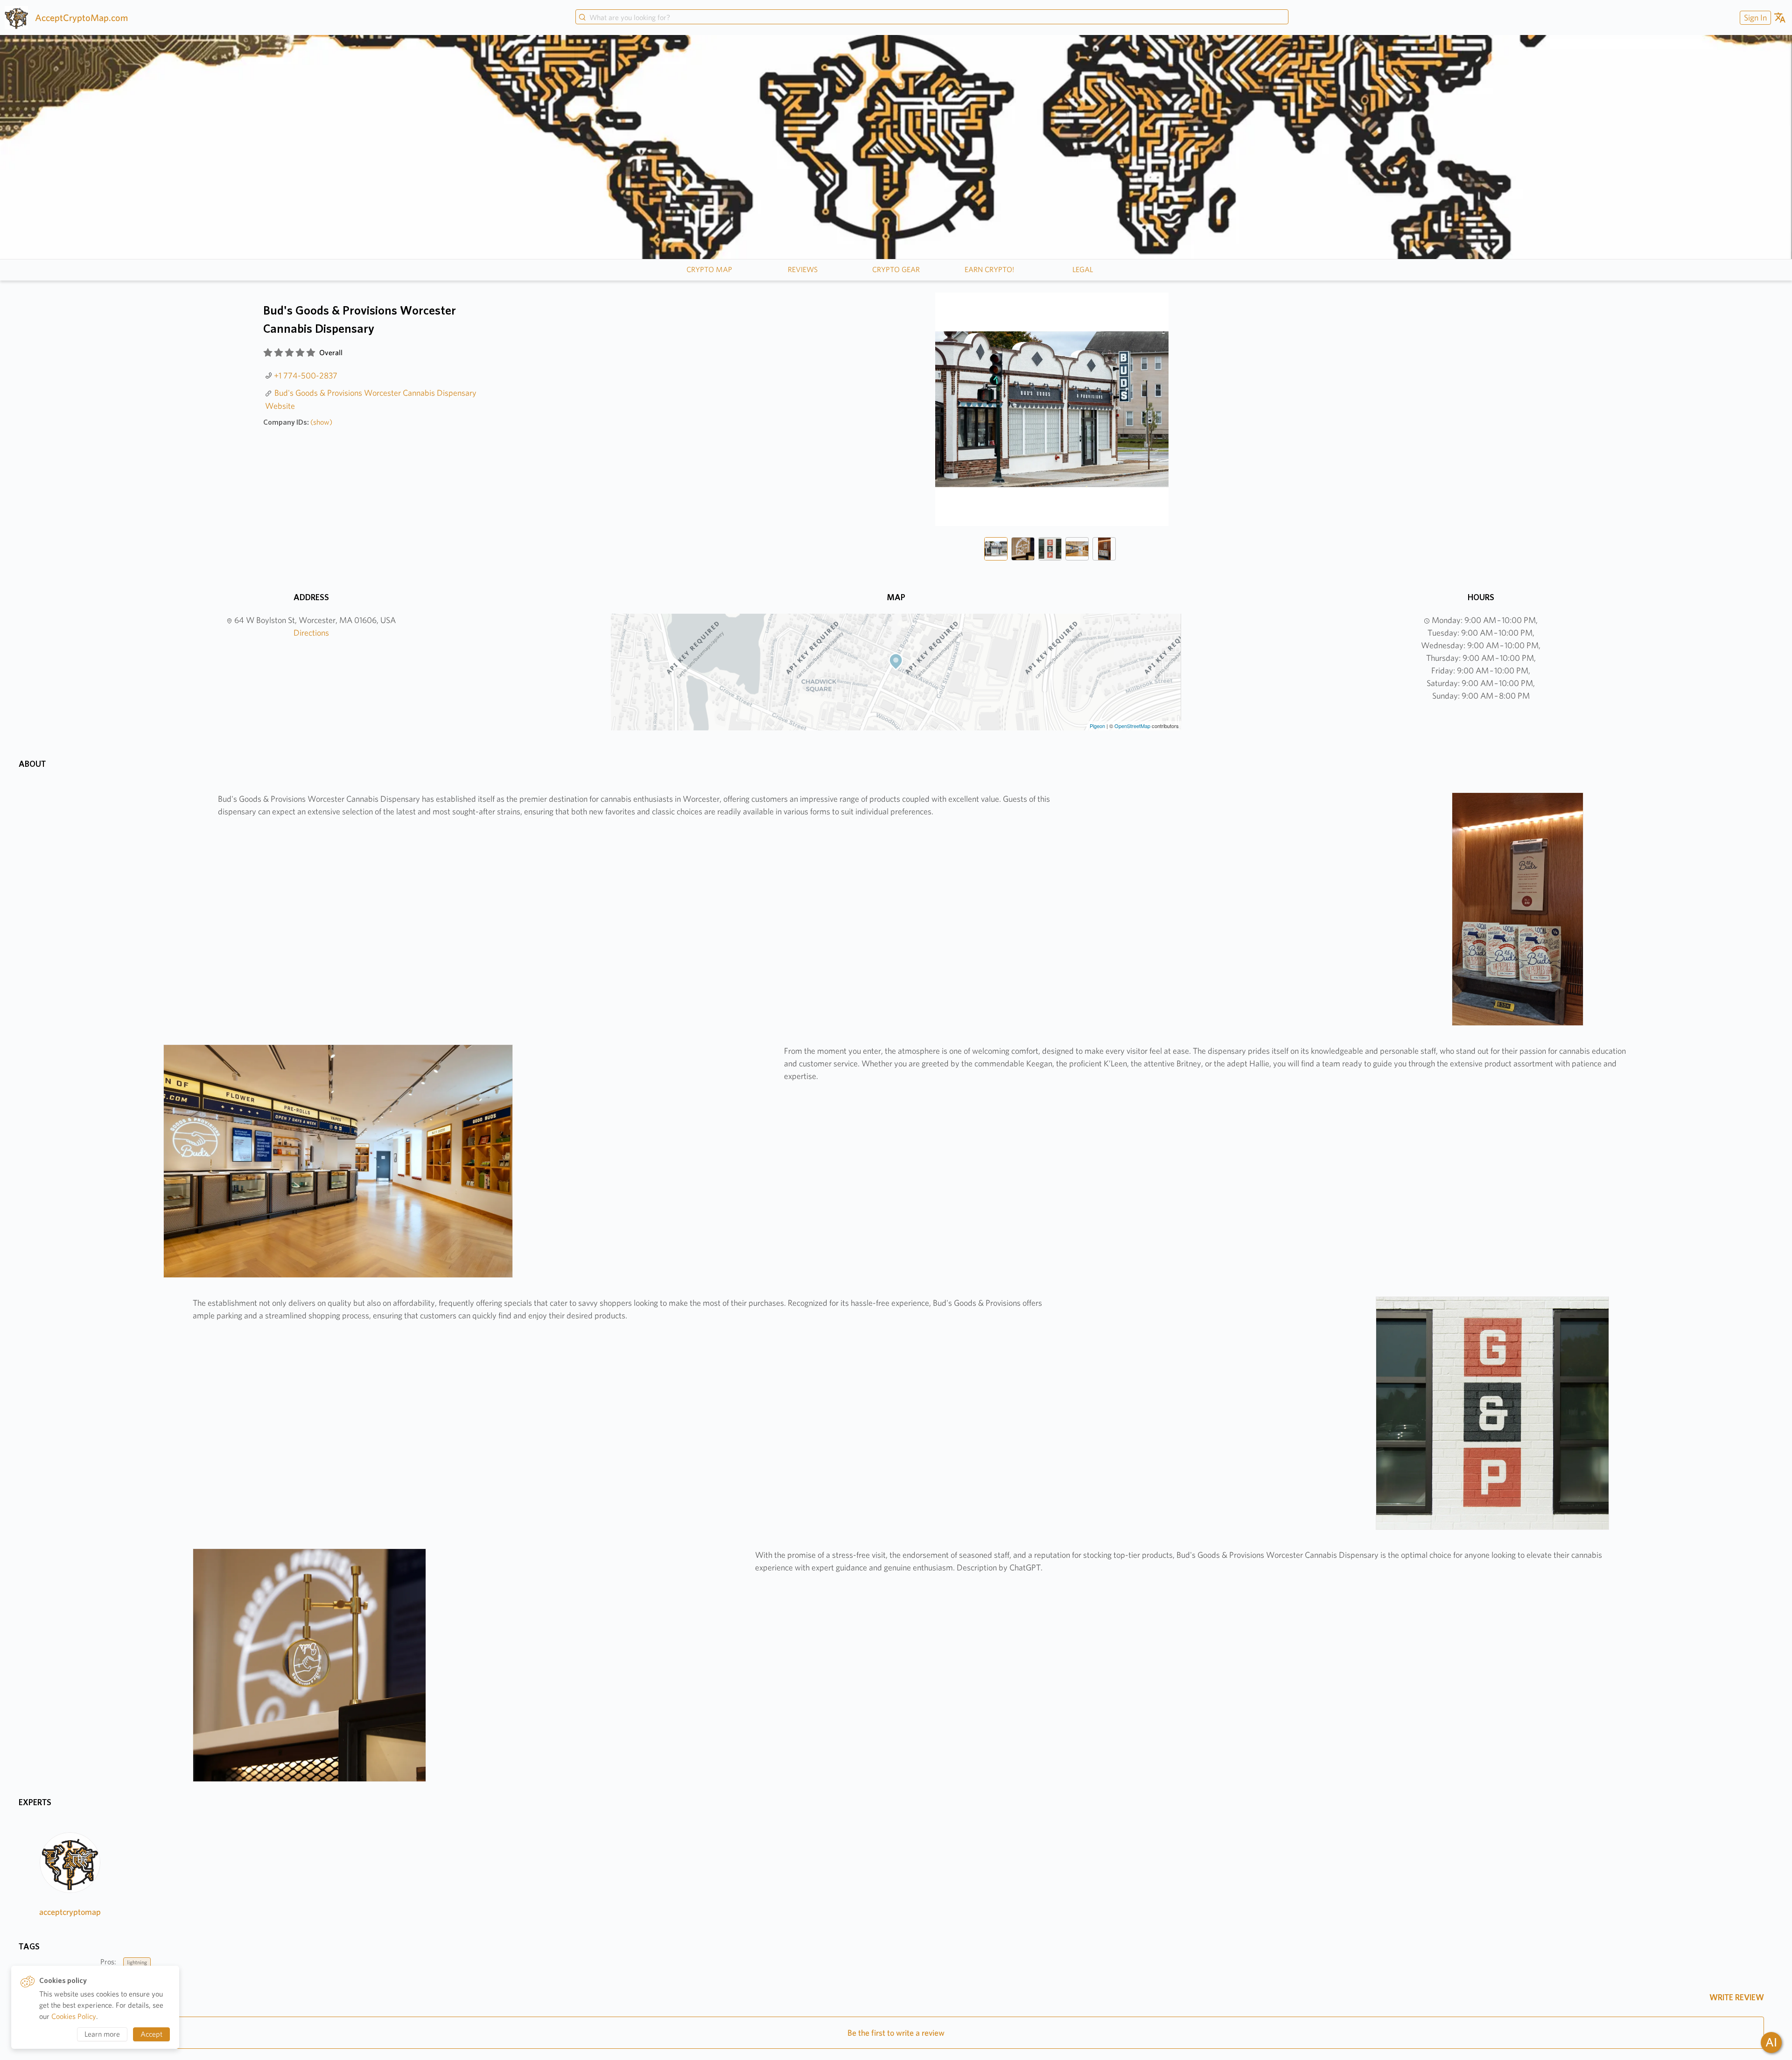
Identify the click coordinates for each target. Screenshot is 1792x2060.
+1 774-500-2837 (306, 375)
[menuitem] (1754, 18)
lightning (137, 1962)
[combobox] (932, 18)
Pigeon (1097, 726)
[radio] (268, 353)
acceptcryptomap (70, 1912)
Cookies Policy (74, 2016)
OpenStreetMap (1132, 726)
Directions (311, 633)
